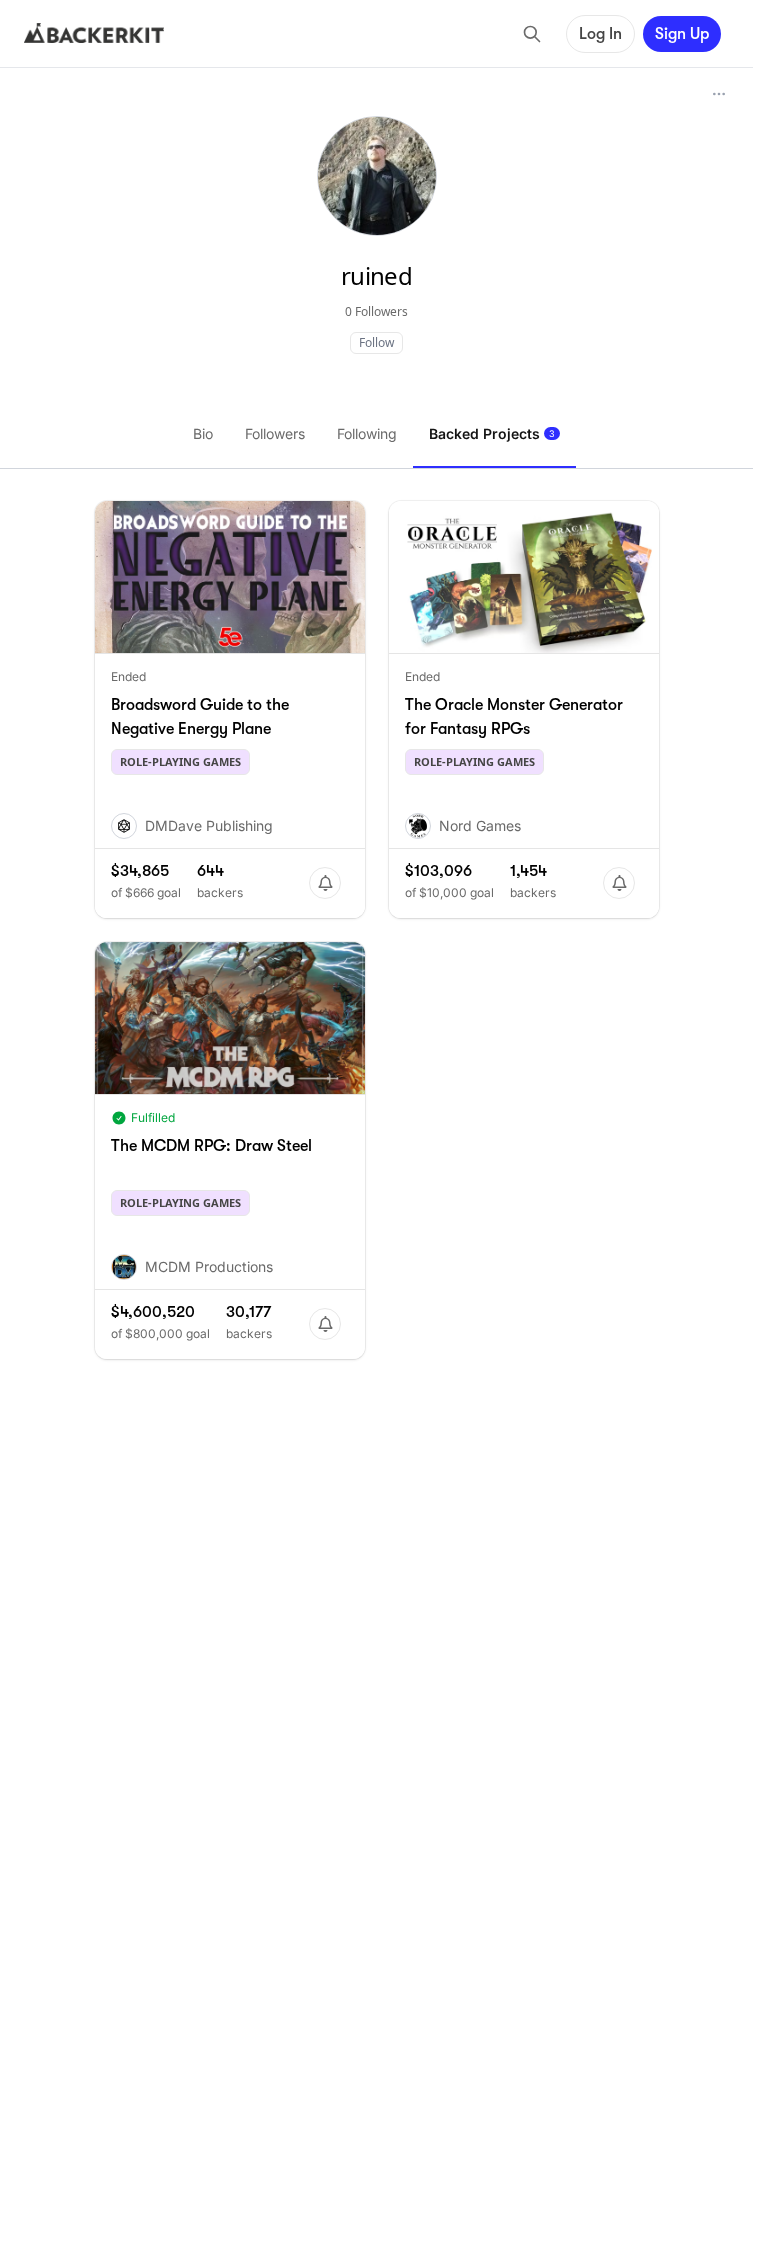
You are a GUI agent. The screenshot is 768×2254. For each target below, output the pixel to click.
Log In (600, 34)
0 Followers (376, 311)
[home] (94, 34)
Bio (203, 433)
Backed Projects (492, 433)
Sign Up (682, 34)
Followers (275, 433)
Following (367, 433)
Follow (376, 342)
